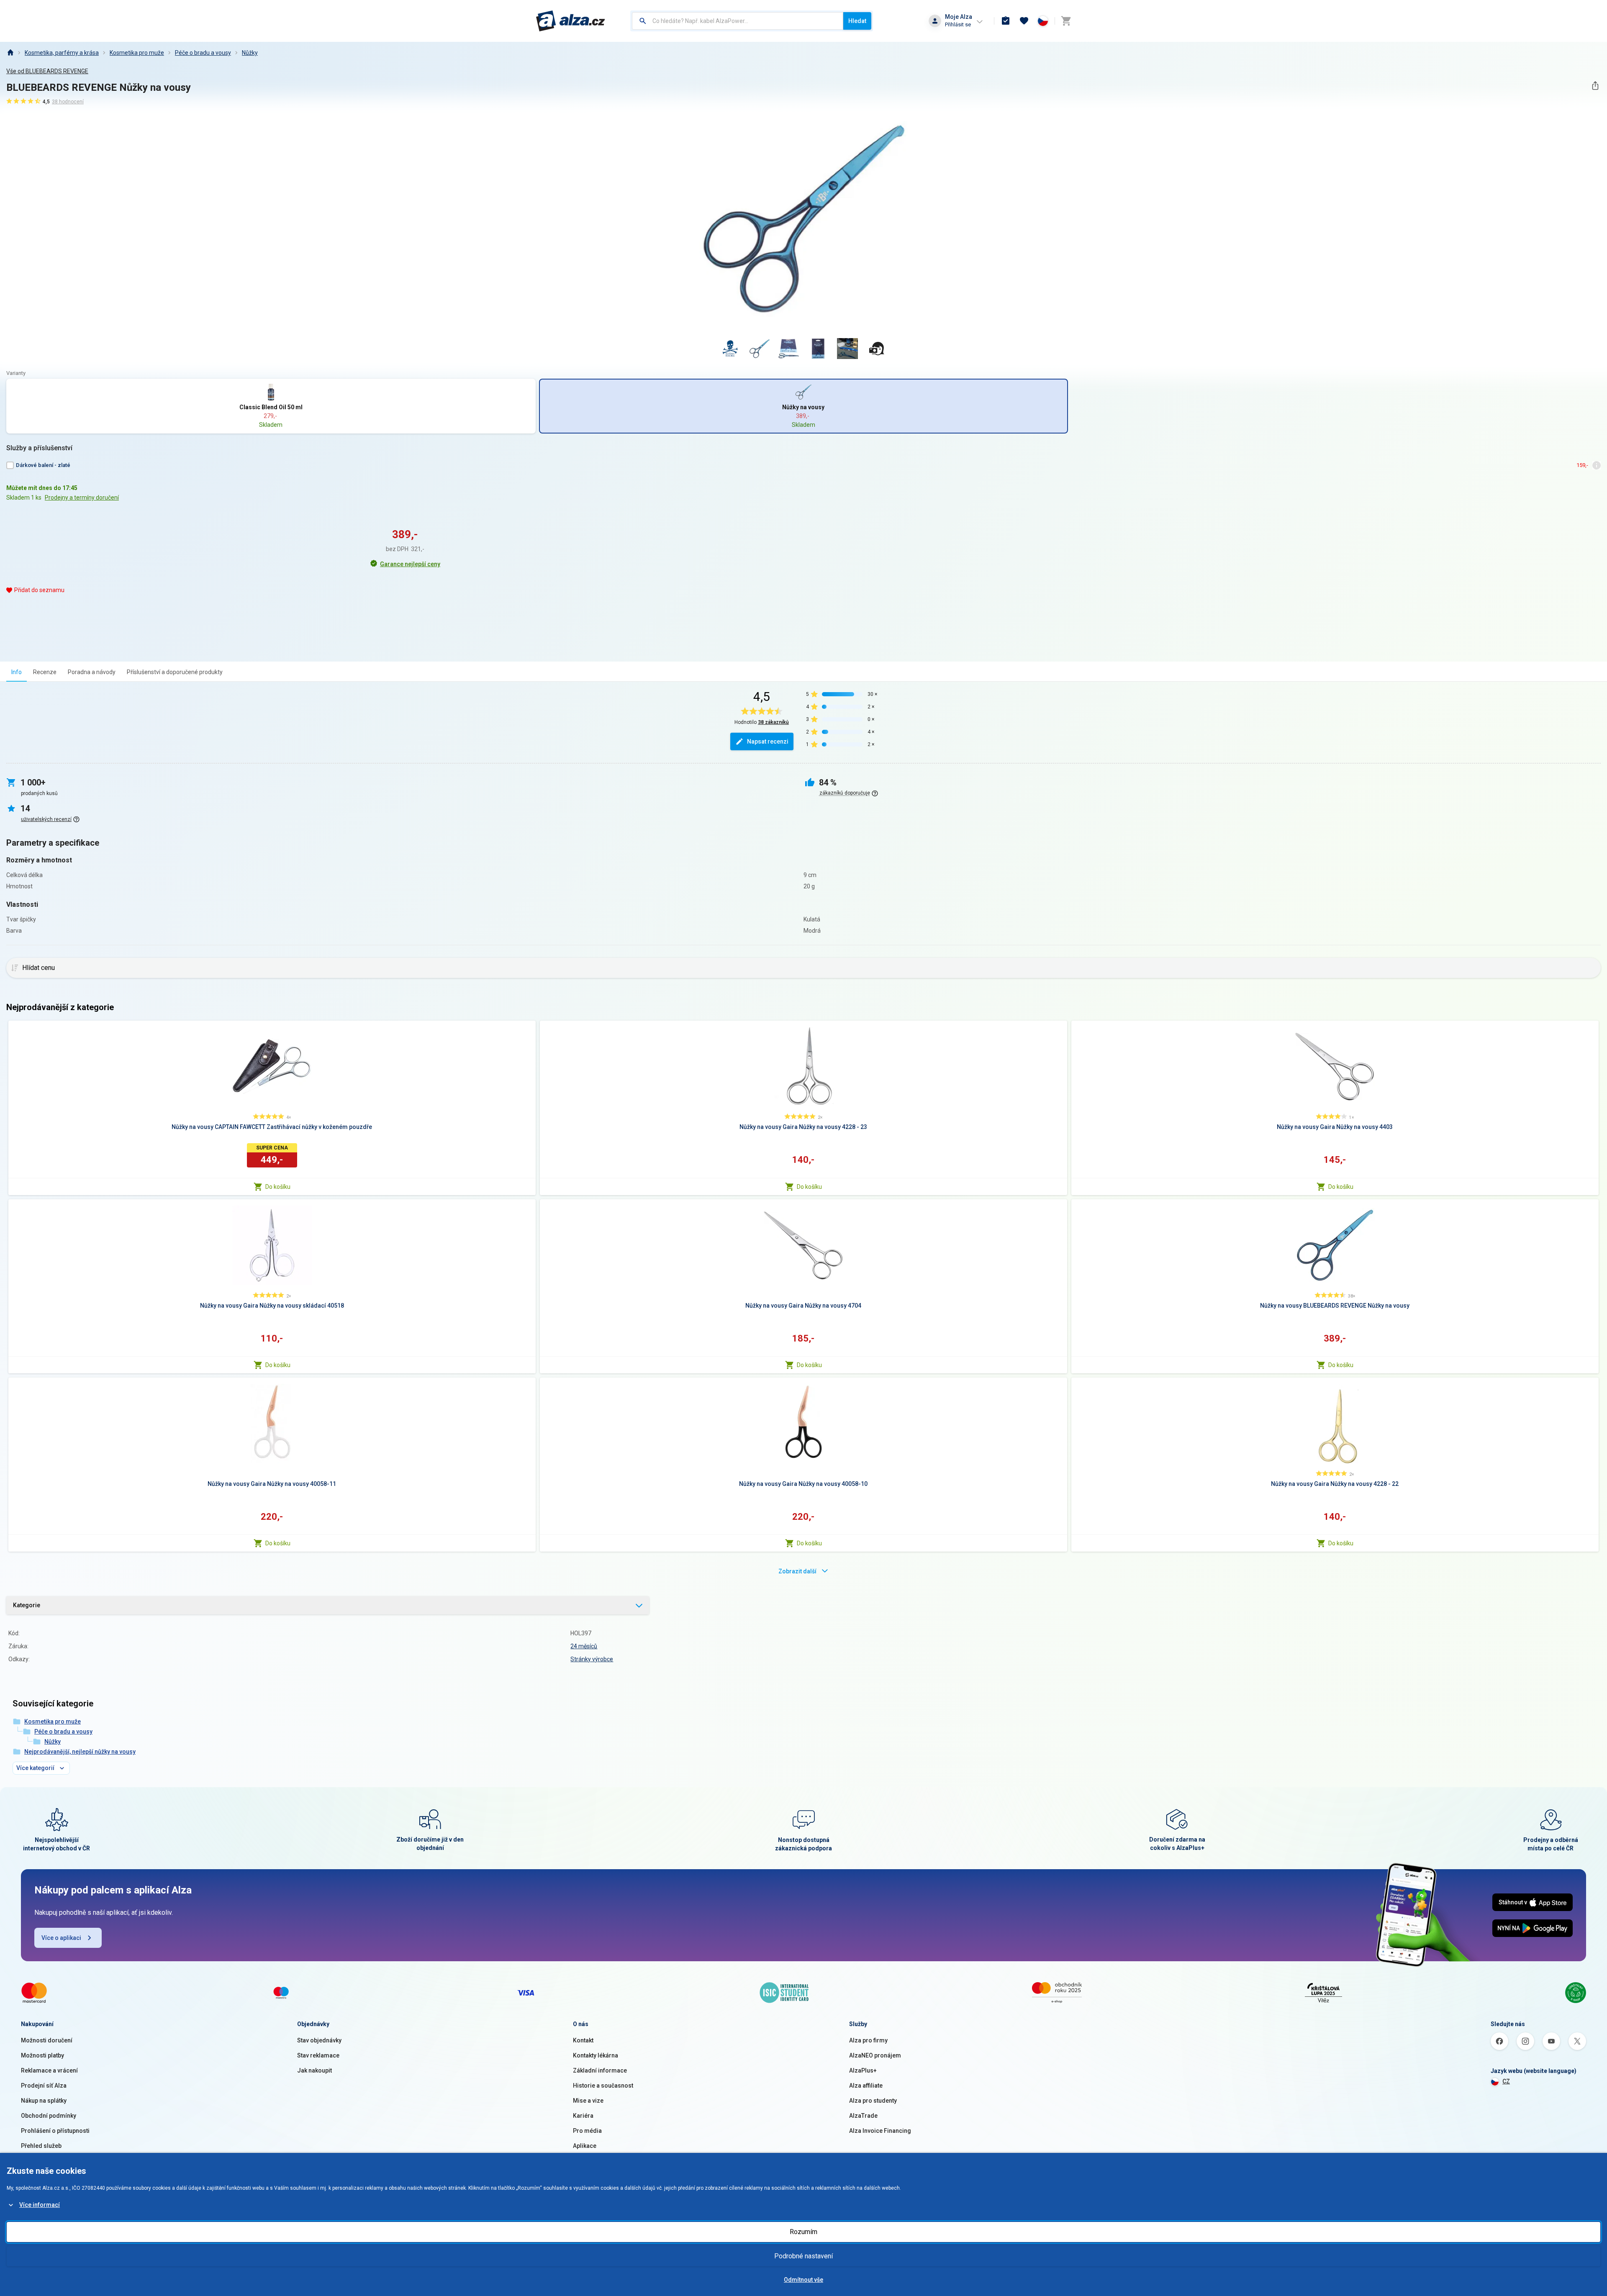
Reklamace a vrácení (49, 2070)
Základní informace (600, 2070)
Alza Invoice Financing (880, 2131)
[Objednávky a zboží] (1006, 21)
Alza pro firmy (868, 2040)
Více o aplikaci (61, 1938)
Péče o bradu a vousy (203, 53)
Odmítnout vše (803, 2280)
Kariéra (583, 2116)
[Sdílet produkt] (1595, 86)
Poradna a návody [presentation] (92, 672)
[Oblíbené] (1024, 21)
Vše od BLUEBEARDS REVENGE (47, 71)
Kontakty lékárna (596, 2055)
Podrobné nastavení (803, 2256)
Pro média (587, 2131)
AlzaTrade (863, 2116)
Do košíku (278, 1187)
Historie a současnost (603, 2086)
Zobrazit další (797, 1571)
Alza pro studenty (873, 2101)
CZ (1506, 2081)
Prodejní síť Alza (44, 2086)
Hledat (857, 21)
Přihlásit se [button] (958, 24)
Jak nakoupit (314, 2070)
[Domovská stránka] (10, 53)
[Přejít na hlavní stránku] (571, 21)
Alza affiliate (866, 2086)
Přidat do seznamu (39, 590)
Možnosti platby (42, 2055)
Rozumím (803, 2232)
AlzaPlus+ (863, 2070)
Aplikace (585, 2146)
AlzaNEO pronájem (875, 2055)
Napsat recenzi (768, 741)
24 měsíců (584, 1646)
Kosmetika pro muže (137, 53)
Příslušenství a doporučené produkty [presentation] (175, 672)
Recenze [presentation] (45, 672)
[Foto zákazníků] (877, 349)
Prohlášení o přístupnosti (55, 2131)
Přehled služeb (41, 2146)
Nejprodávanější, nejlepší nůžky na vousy (80, 1752)
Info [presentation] (17, 672)
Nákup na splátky (44, 2101)
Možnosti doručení (47, 2040)
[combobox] (738, 21)
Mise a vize (588, 2101)
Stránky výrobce (592, 1659)
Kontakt (583, 2040)
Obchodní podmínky (49, 2116)
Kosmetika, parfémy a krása (62, 53)
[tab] (17, 672)
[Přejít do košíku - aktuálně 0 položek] (1066, 21)
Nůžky (250, 53)
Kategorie (27, 1605)
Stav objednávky (319, 2040)
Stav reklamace (318, 2055)
